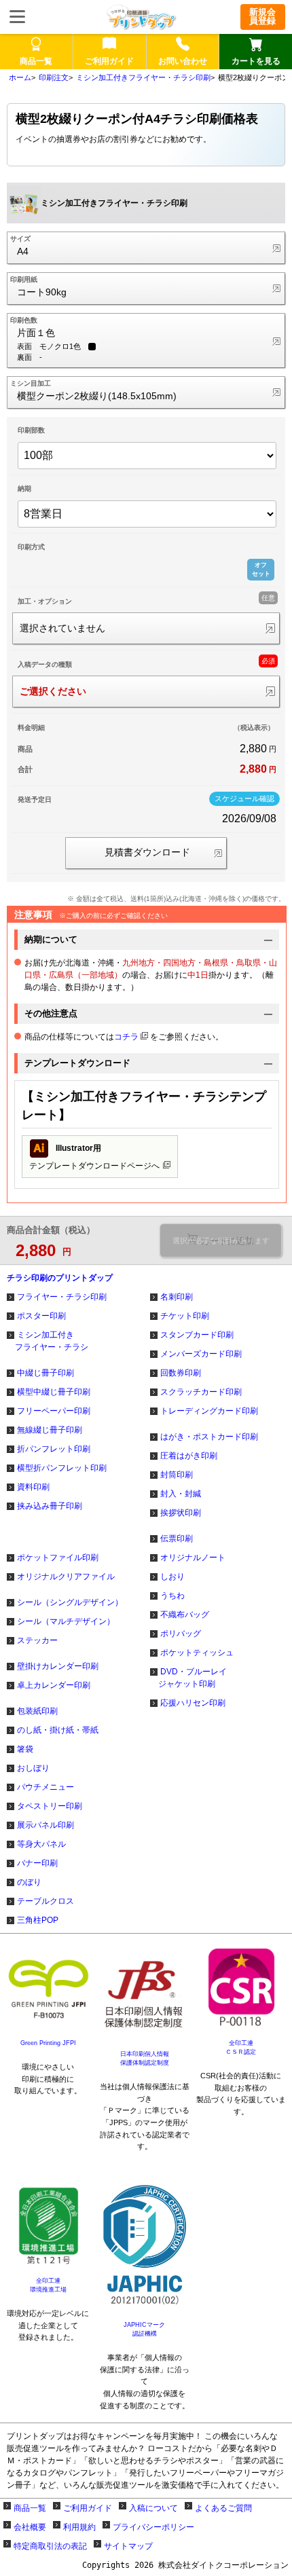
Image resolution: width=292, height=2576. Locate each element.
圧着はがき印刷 (189, 1456)
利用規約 (79, 2527)
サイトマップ (128, 2546)
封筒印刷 (177, 1475)
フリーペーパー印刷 (54, 1411)
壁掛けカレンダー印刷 (58, 1666)
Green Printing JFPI (48, 2043)
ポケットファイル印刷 (58, 1558)
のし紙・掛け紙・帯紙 (58, 1730)
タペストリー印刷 (50, 1806)
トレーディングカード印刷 (209, 1411)
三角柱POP (38, 1920)
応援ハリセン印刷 (193, 1703)
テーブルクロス (45, 1901)
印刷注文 (54, 77)
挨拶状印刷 (181, 1513)
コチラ (126, 1037)
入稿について (153, 2508)
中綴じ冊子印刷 (45, 1373)
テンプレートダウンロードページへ (94, 1157)
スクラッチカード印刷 (201, 1392)
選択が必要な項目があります (221, 1240)
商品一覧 (30, 2508)
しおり (172, 1577)
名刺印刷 (177, 1297)
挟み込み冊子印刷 (50, 1506)
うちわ (172, 1596)
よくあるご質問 (223, 2508)
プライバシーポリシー (153, 2527)
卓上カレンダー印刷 (54, 1685)
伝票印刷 (177, 1539)
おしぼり (33, 1768)
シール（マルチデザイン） (66, 1621)
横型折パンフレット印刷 (62, 1468)
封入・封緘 (181, 1494)
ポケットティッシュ (197, 1653)
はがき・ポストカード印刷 (209, 1437)
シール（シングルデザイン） (70, 1602)
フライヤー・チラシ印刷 (62, 1297)
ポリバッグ (181, 1634)
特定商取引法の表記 (50, 2546)
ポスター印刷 (41, 1316)
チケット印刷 (185, 1316)
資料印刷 (33, 1487)
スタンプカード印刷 (197, 1335)
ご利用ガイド (88, 2508)
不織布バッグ (185, 1615)
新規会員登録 (262, 16)
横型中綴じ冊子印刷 (54, 1392)
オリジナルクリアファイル (66, 1577)
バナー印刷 (37, 1863)
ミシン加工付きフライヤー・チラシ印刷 (143, 77)
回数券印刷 (181, 1373)
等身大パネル (41, 1844)
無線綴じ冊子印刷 (50, 1430)
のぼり (29, 1882)
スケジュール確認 (244, 798)
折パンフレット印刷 (54, 1449)
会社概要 (30, 2527)
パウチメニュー (45, 1787)
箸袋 (25, 1749)
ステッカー (37, 1640)
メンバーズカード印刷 (201, 1354)
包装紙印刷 (37, 1711)
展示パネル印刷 (45, 1825)
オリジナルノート (193, 1558)
